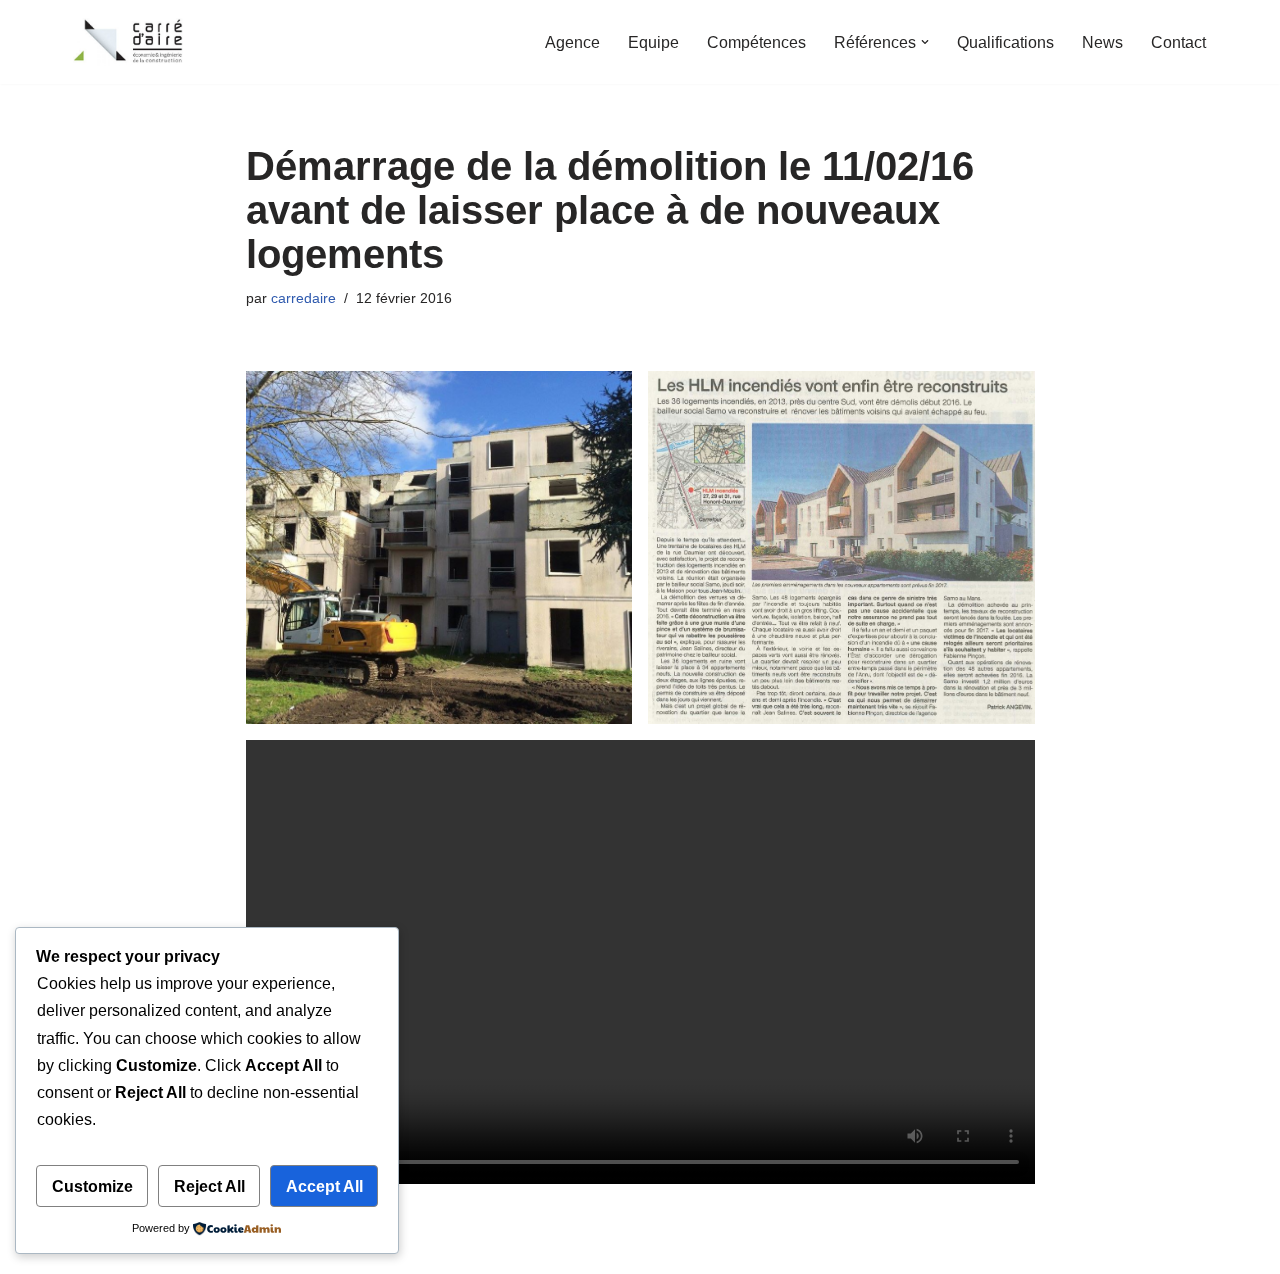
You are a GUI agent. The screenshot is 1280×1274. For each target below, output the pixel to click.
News (1102, 42)
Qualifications (1005, 42)
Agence (572, 42)
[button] (925, 42)
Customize (92, 1186)
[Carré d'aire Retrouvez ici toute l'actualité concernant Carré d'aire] (130, 42)
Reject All (209, 1186)
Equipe (653, 42)
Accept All (324, 1186)
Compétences (756, 42)
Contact (1178, 42)
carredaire (303, 298)
